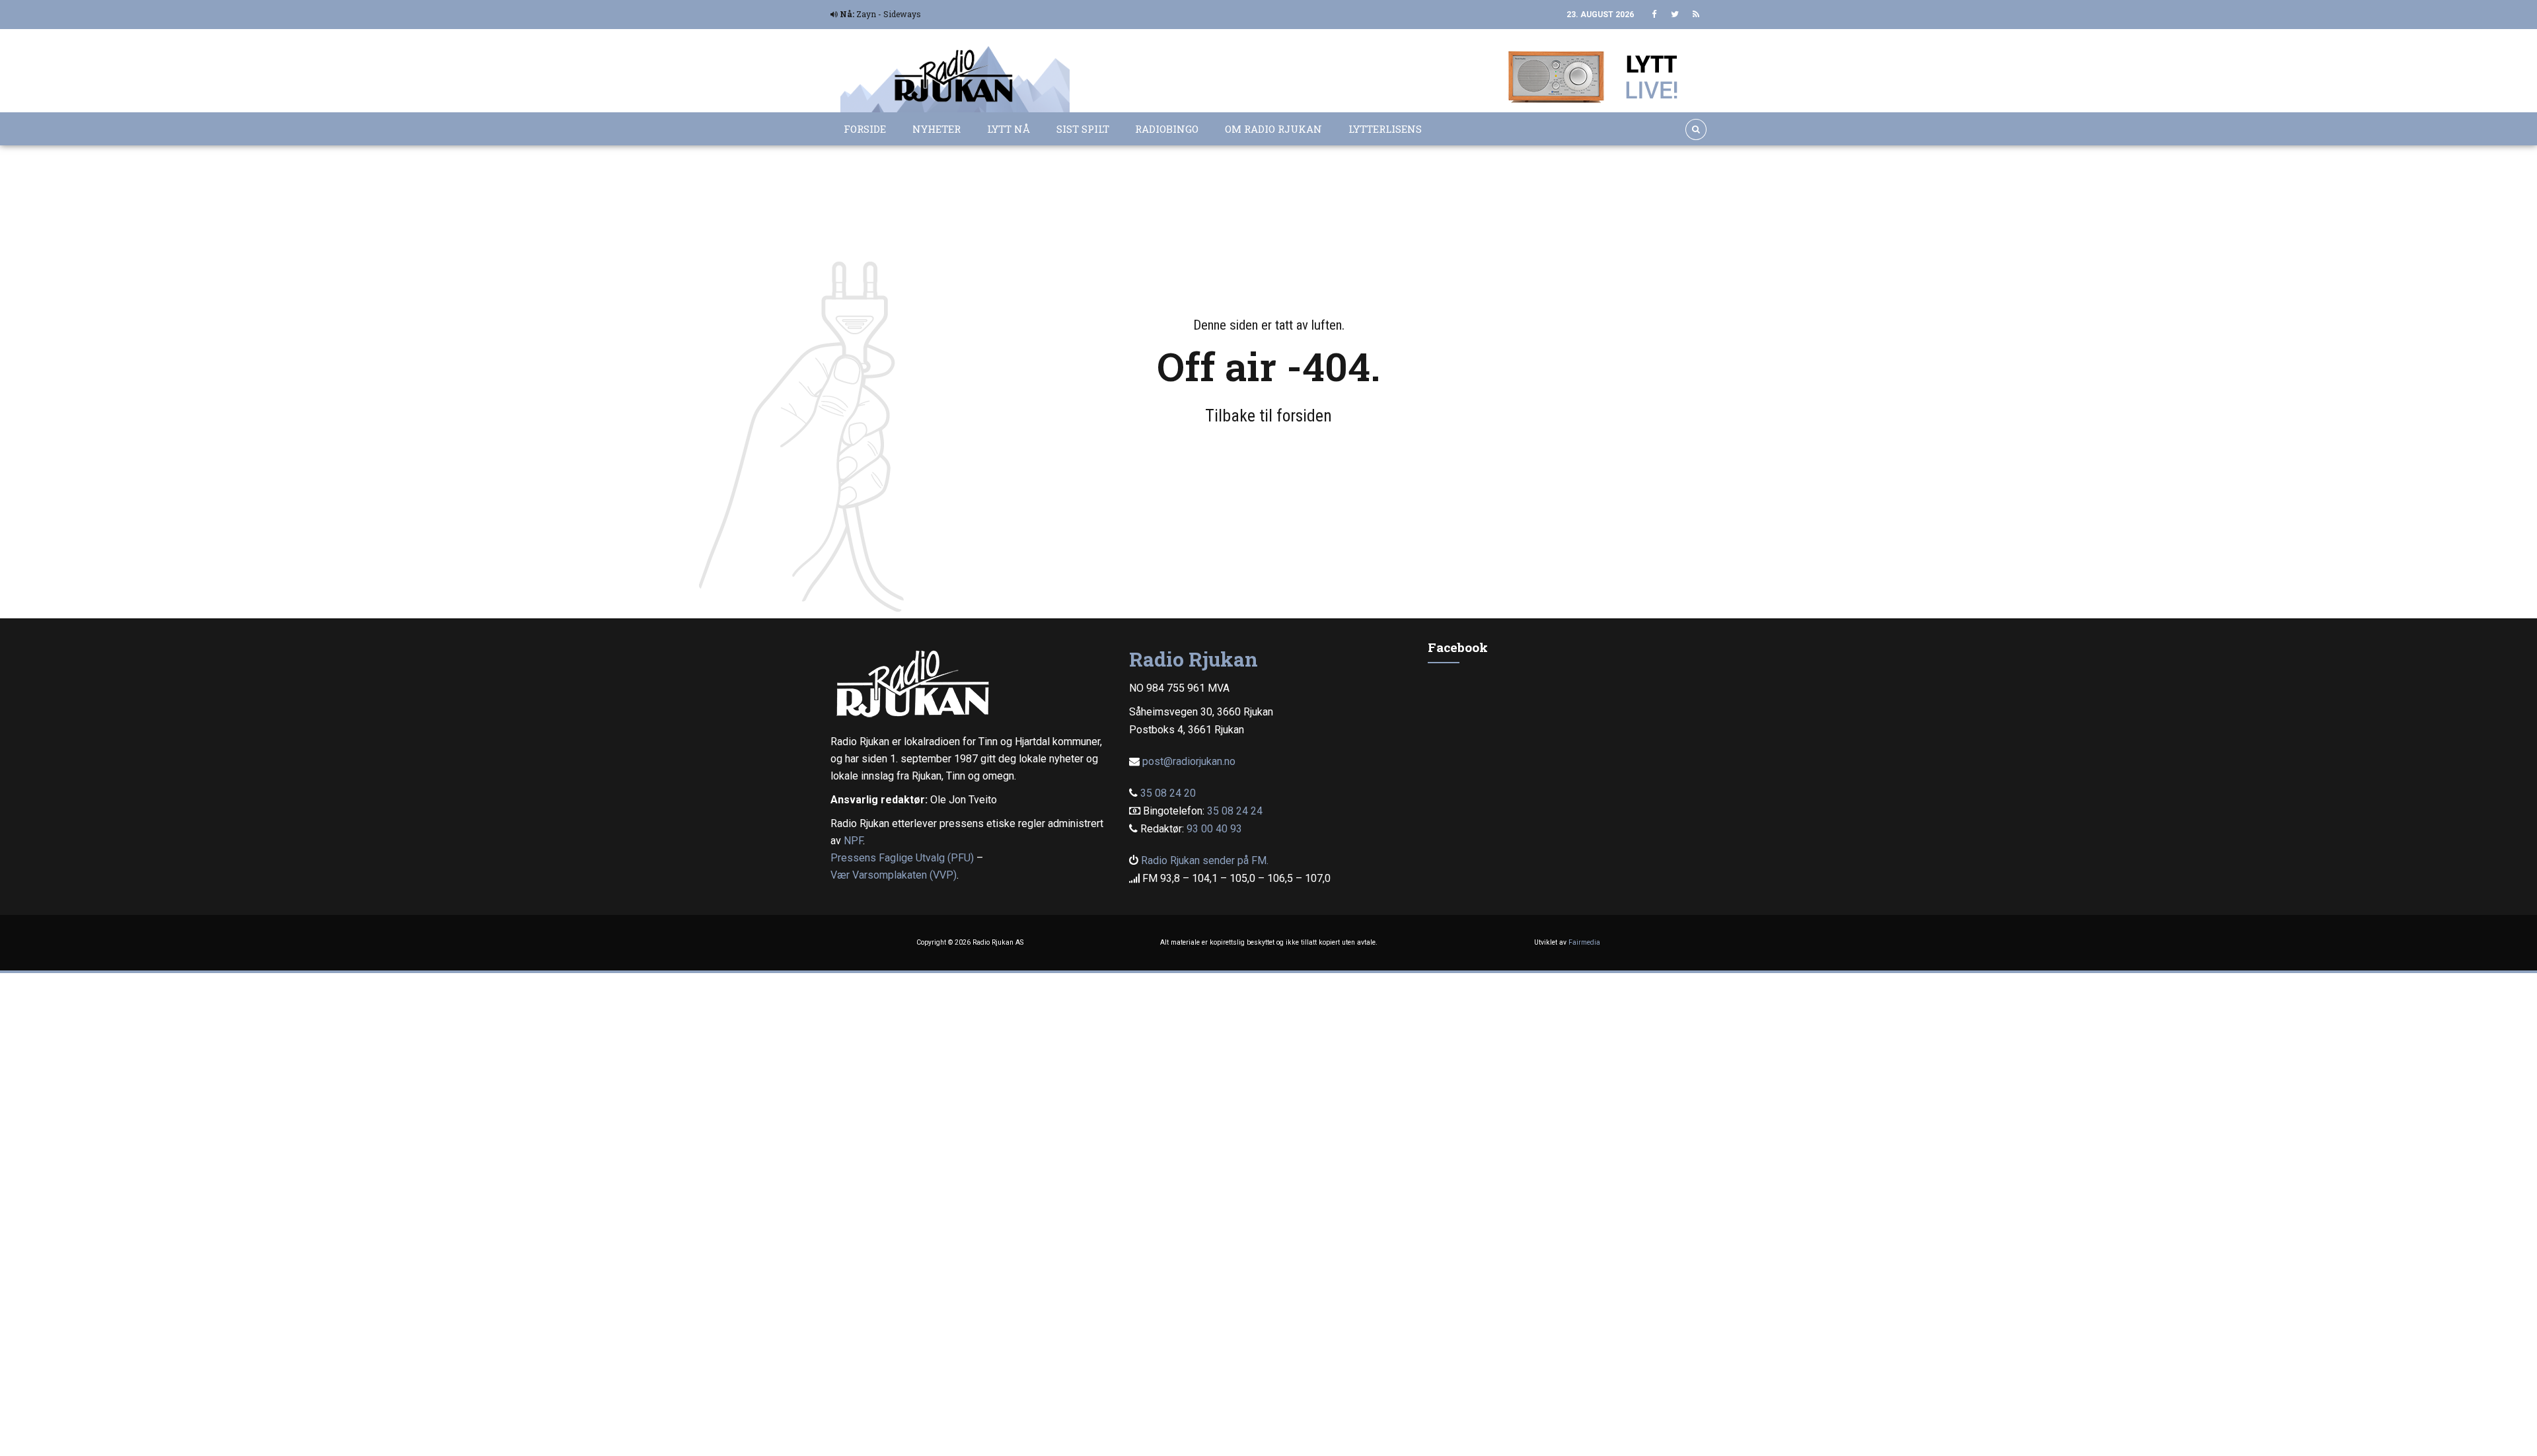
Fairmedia (1584, 942)
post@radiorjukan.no (1189, 761)
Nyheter (937, 129)
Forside (865, 129)
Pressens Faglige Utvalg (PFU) (902, 858)
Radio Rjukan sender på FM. (1205, 860)
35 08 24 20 (1168, 793)
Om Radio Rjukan (1273, 129)
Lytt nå (1009, 129)
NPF (853, 841)
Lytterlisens (1385, 129)
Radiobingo (1167, 129)
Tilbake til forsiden (1268, 416)
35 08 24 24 (1235, 811)
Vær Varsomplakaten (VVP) (894, 875)
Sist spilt (1083, 129)
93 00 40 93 (1214, 829)
